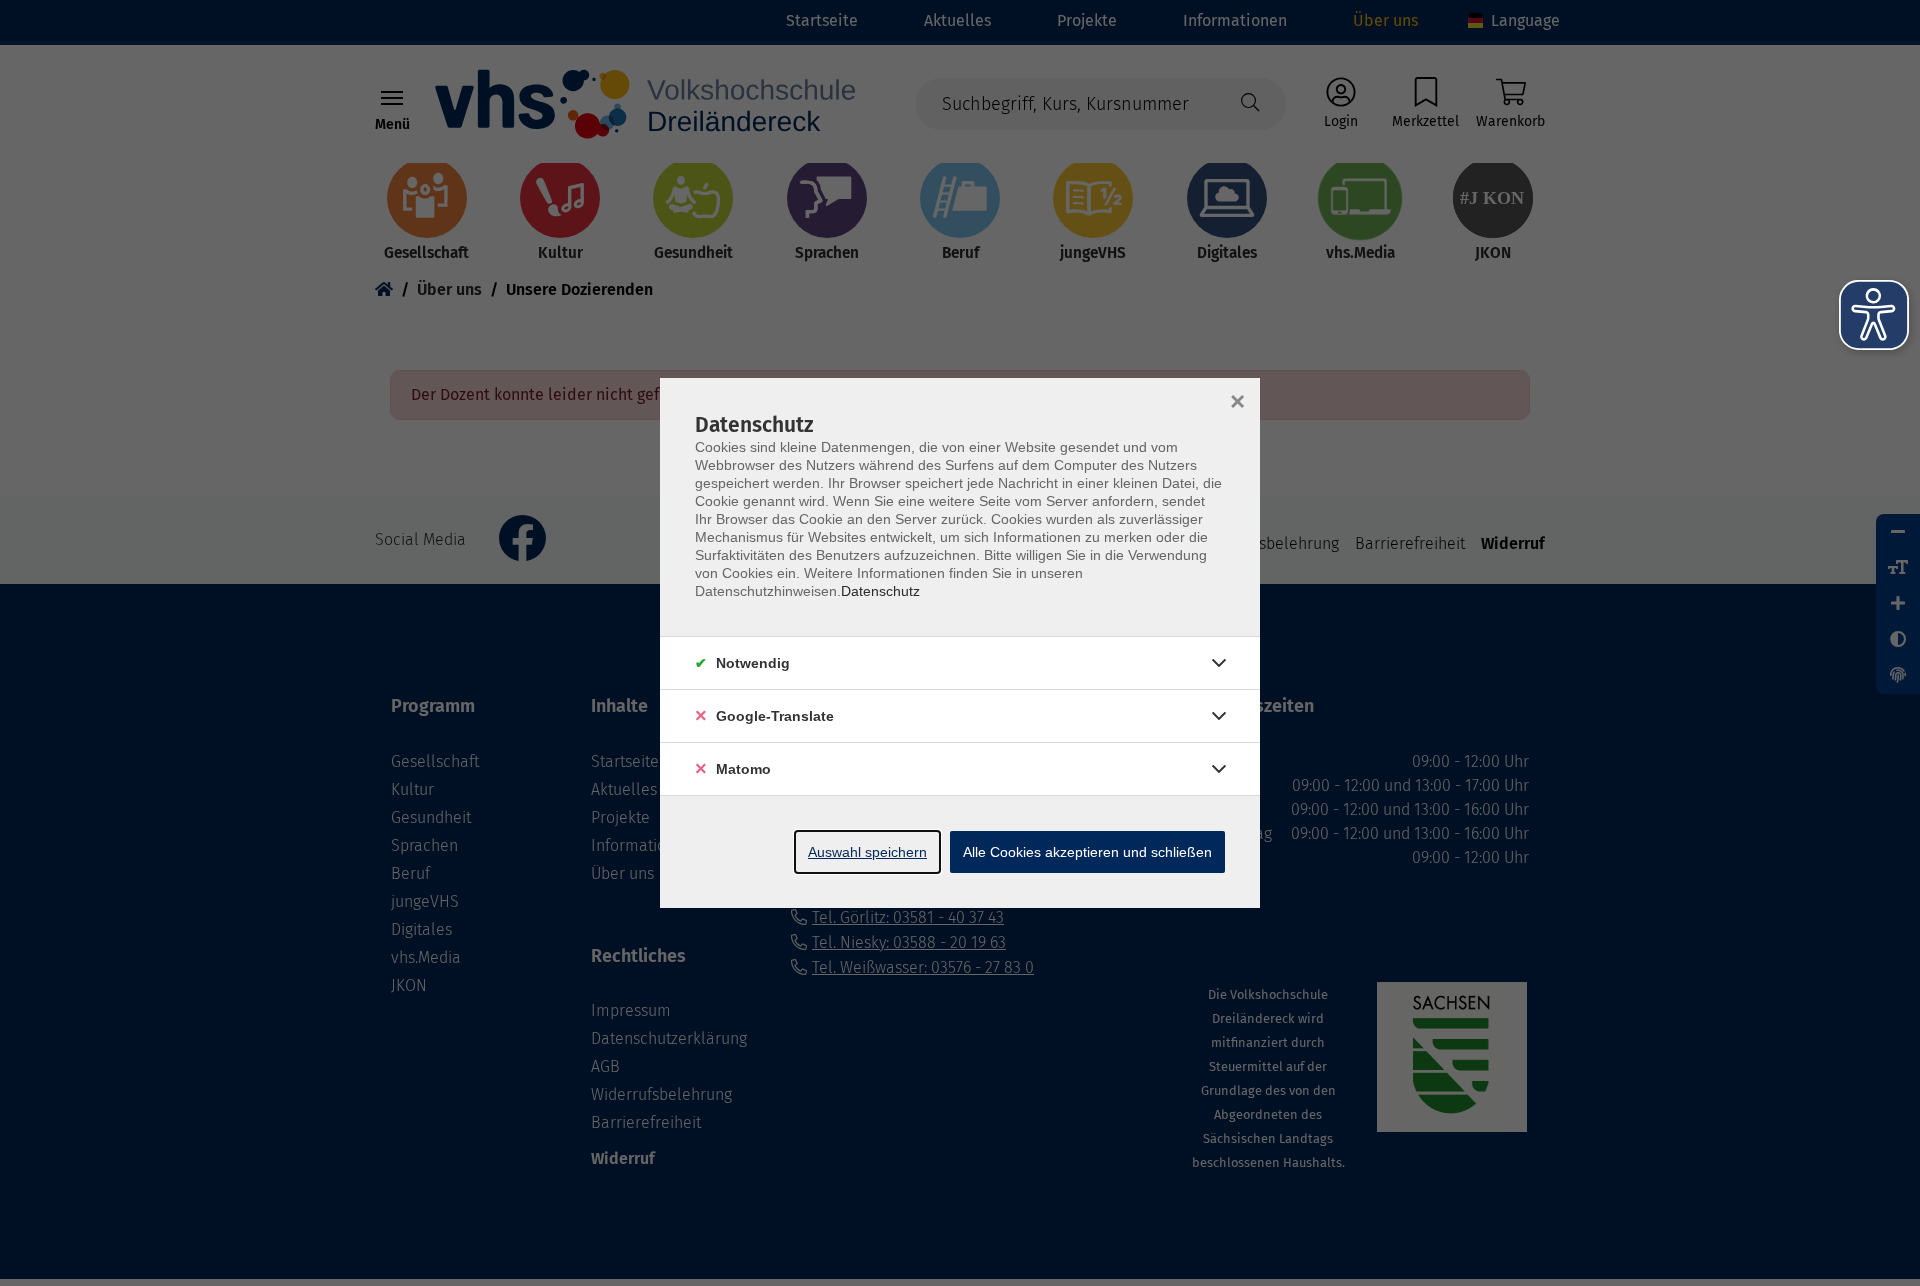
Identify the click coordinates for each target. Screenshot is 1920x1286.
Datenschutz (880, 591)
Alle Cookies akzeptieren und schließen (1087, 852)
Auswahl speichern (867, 852)
